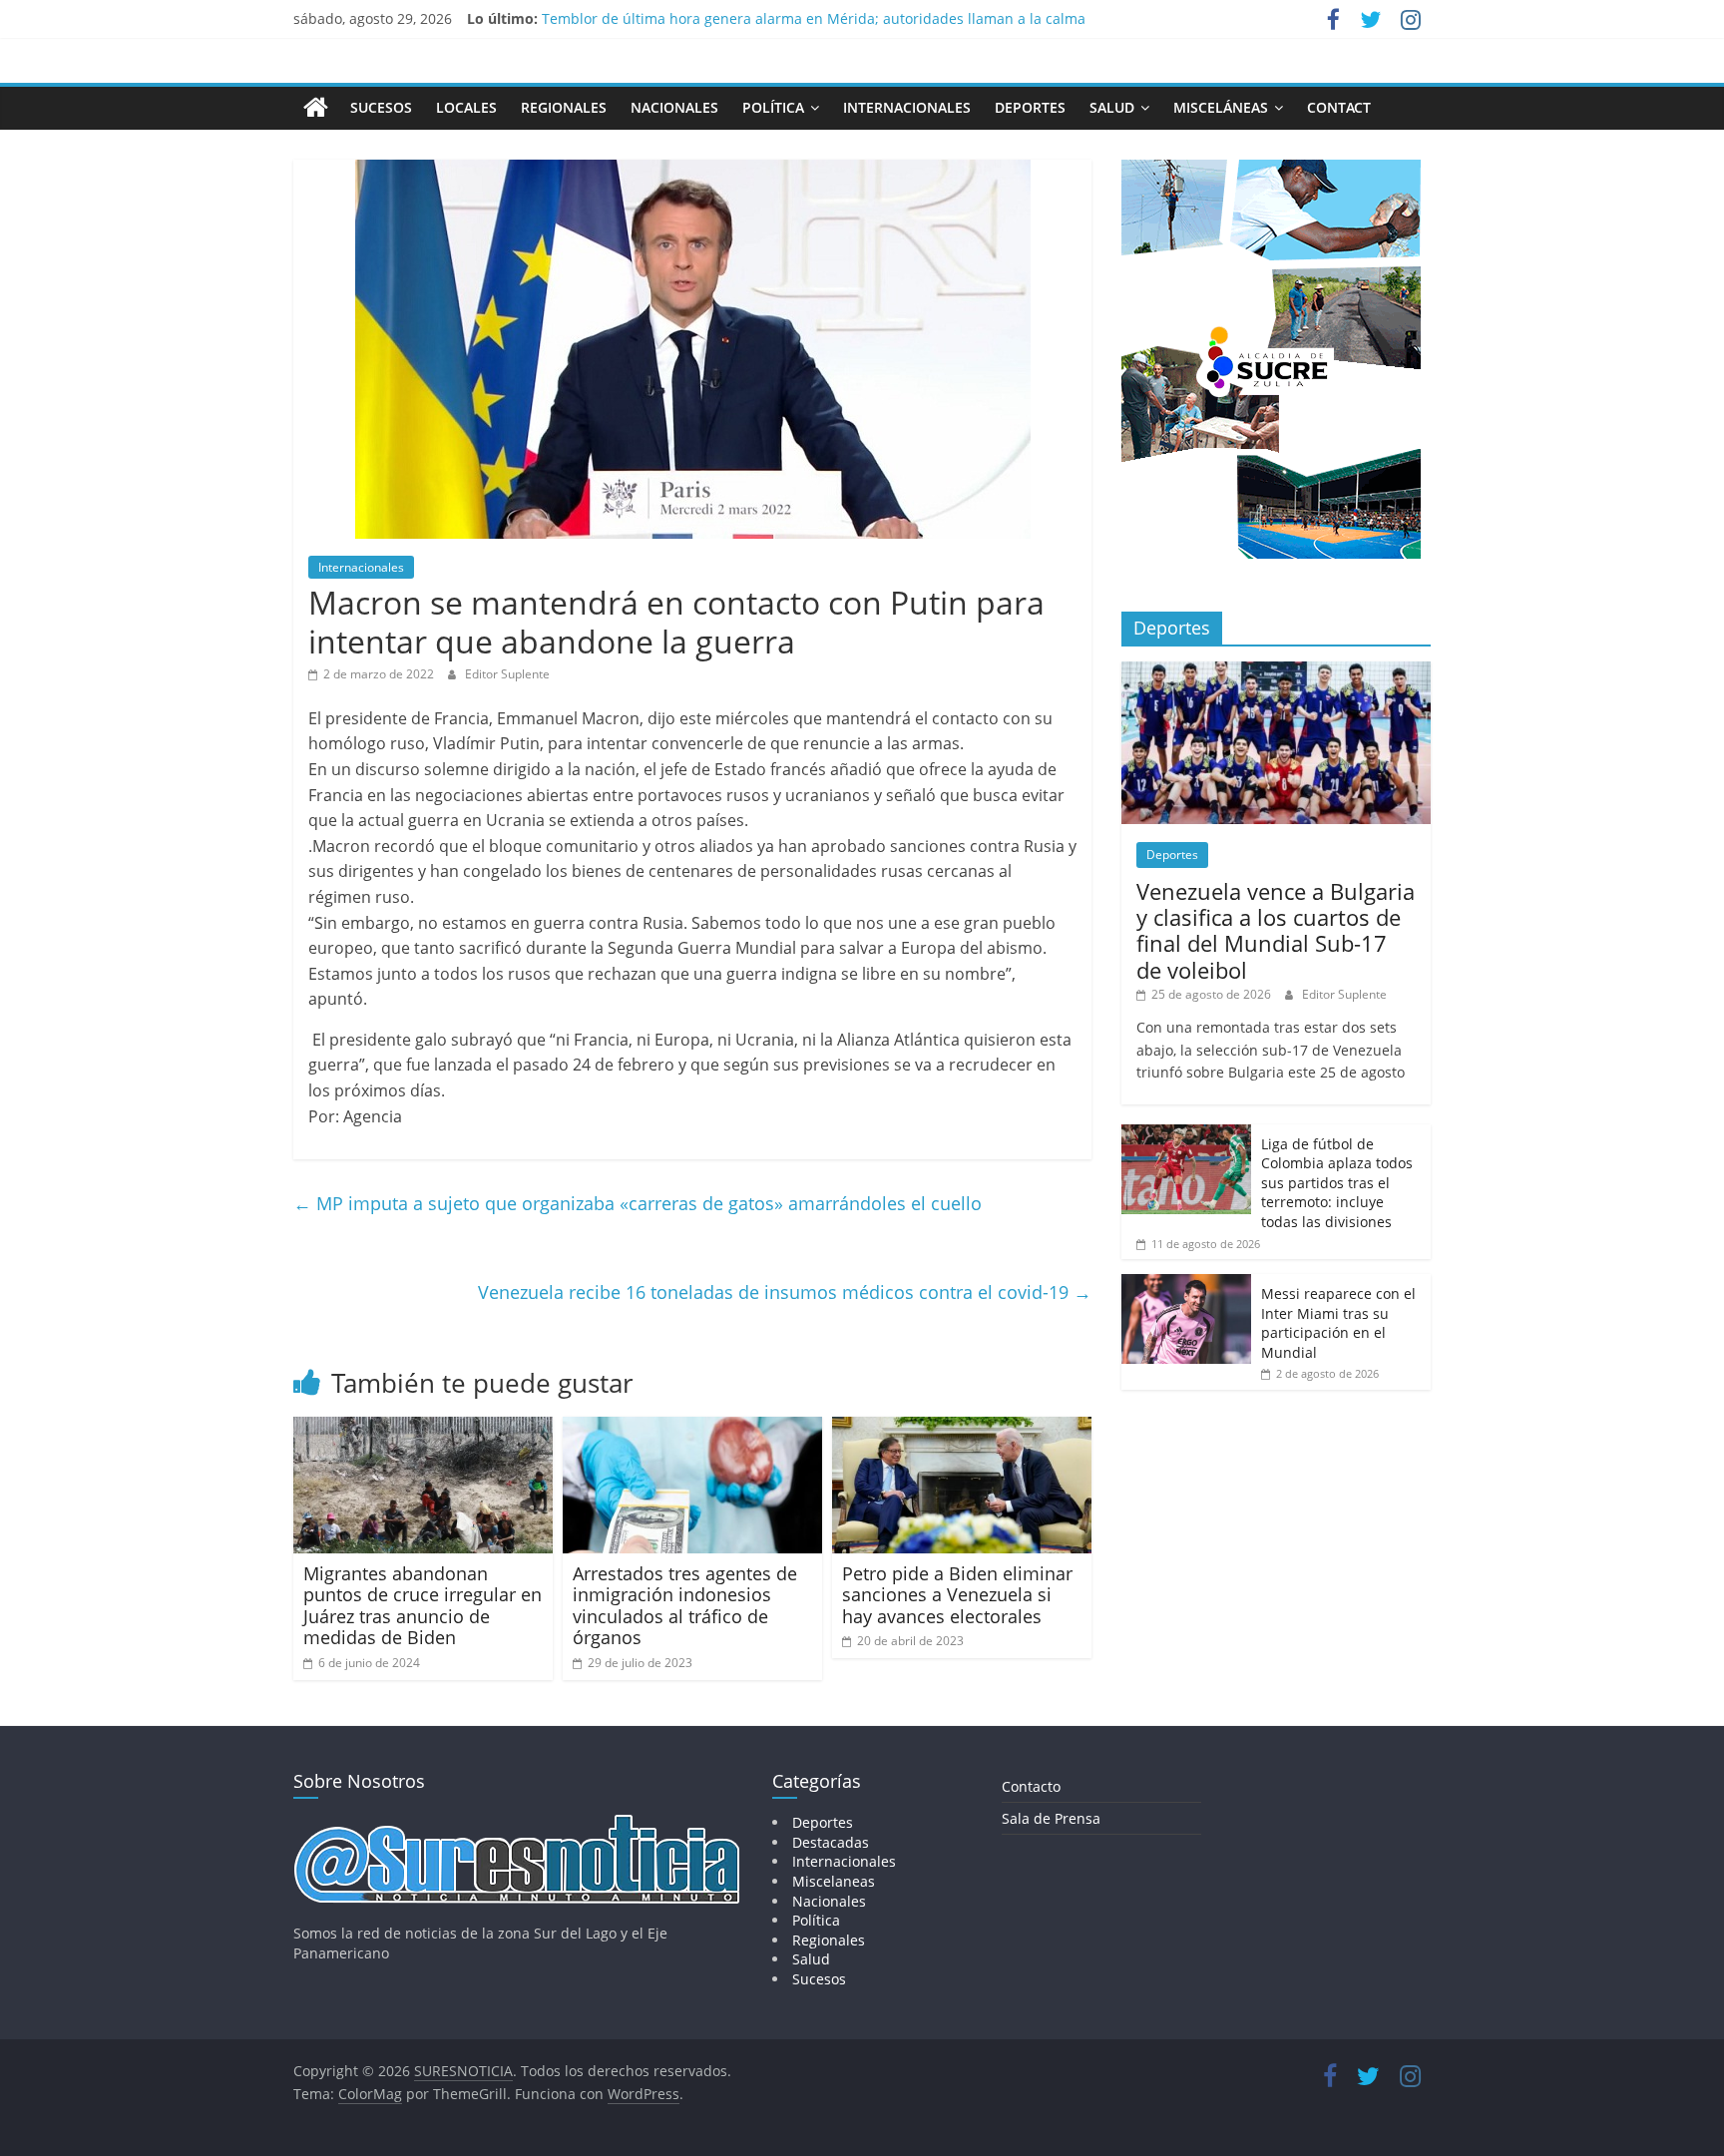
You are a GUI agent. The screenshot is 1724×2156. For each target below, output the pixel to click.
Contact (1339, 107)
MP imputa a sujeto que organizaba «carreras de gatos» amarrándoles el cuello (638, 1203)
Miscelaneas (834, 1881)
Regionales (564, 107)
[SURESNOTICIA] (316, 107)
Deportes (1030, 107)
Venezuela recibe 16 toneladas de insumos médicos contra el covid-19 (785, 1292)
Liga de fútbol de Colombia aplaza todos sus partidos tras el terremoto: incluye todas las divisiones (1337, 1183)
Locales (466, 107)
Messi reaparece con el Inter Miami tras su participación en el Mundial (1338, 1323)
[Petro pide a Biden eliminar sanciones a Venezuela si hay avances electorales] (962, 1429)
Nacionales (674, 107)
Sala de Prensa (1051, 1818)
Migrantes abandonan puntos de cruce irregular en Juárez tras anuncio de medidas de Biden (423, 1606)
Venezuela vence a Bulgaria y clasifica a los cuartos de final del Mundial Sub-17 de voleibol (1276, 930)
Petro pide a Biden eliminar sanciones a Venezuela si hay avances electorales (957, 1595)
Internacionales (907, 107)
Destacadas (831, 1842)
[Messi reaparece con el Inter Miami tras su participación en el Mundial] (1186, 1285)
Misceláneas (1221, 107)
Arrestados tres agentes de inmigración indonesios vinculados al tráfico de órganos (685, 1606)
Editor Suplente (507, 674)
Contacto (1031, 1786)
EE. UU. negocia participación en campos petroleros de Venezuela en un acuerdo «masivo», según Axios (888, 18)
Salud (1112, 107)
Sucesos (381, 107)
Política (773, 107)
